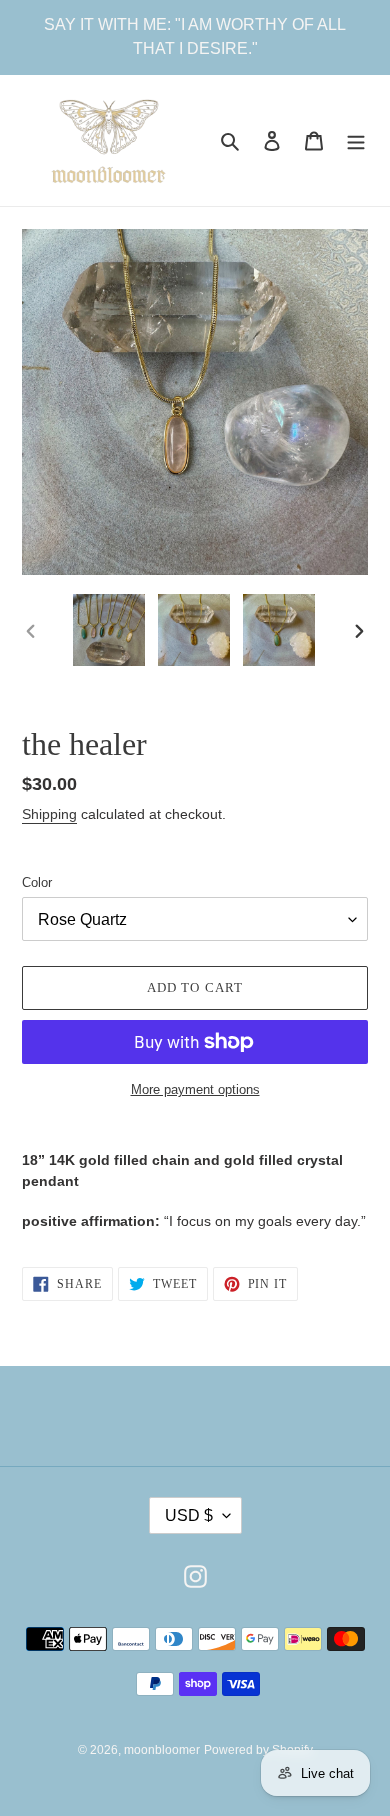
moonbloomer (162, 1750)
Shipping (49, 814)
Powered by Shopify (258, 1750)
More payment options (195, 1089)
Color (37, 882)
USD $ (189, 1515)
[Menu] (356, 140)
